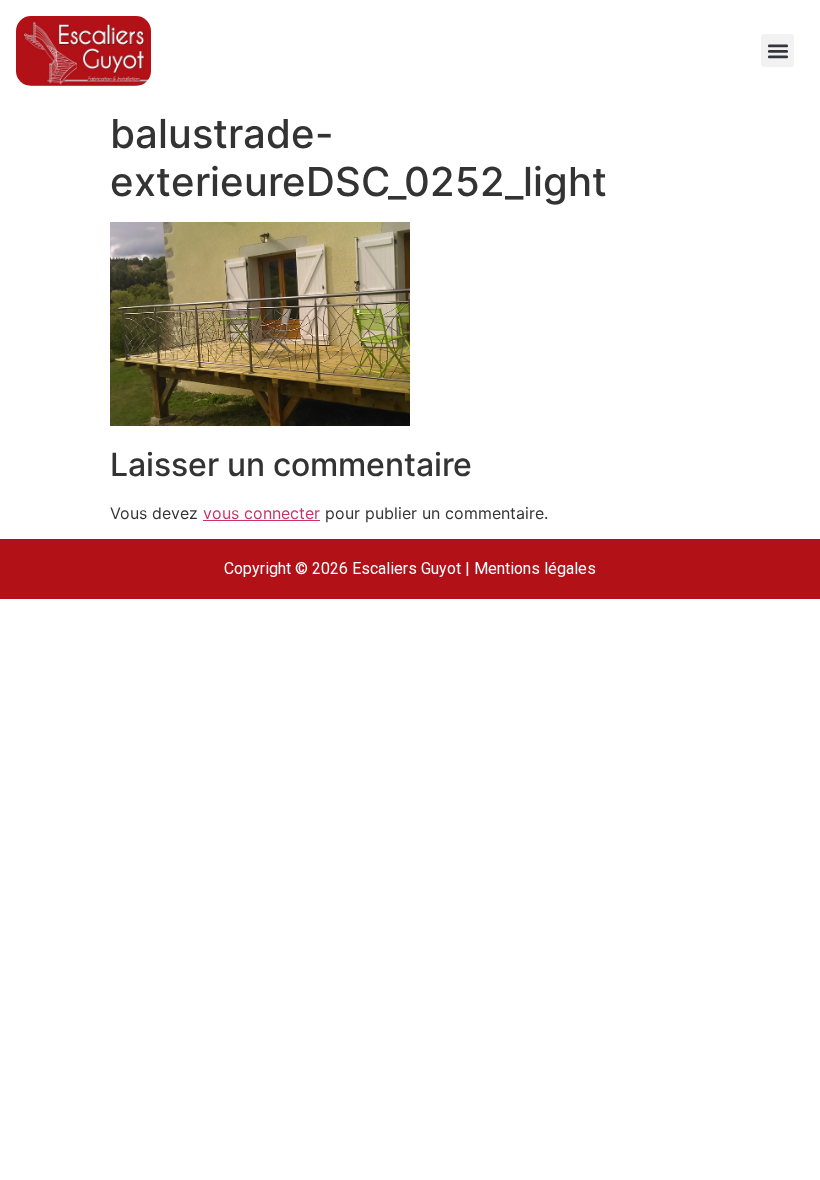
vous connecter (261, 513)
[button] (777, 50)
